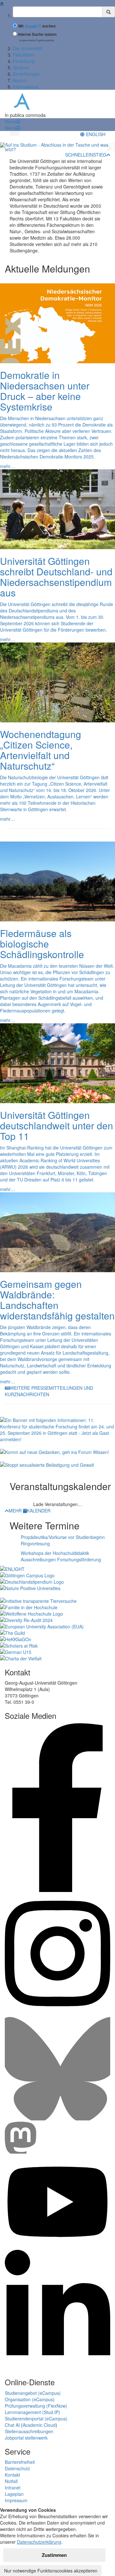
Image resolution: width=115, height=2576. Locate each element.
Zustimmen (54, 2555)
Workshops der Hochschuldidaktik (55, 1553)
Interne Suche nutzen (37, 34)
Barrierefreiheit (20, 2462)
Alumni (20, 80)
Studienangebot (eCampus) (33, 2393)
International (25, 87)
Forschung (24, 61)
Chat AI (12, 2425)
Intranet (13, 2488)
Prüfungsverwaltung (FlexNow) (36, 2406)
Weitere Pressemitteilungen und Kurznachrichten (49, 1391)
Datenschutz (17, 2468)
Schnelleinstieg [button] (86, 155)
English (95, 134)
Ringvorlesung (35, 1543)
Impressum (16, 2500)
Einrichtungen (27, 74)
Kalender (39, 1511)
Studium (21, 67)
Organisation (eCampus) (30, 2399)
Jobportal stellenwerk (26, 2438)
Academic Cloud (39, 2425)
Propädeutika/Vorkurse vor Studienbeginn (63, 1537)
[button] (12, 121)
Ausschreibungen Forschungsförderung (61, 1559)
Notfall (11, 2481)
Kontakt (12, 2475)
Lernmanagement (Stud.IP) (32, 2412)
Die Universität (27, 48)
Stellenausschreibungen (29, 2431)
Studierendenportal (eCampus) (36, 2418)
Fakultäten (23, 55)
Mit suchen (37, 26)
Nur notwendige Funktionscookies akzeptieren (51, 2571)
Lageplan (14, 2494)
